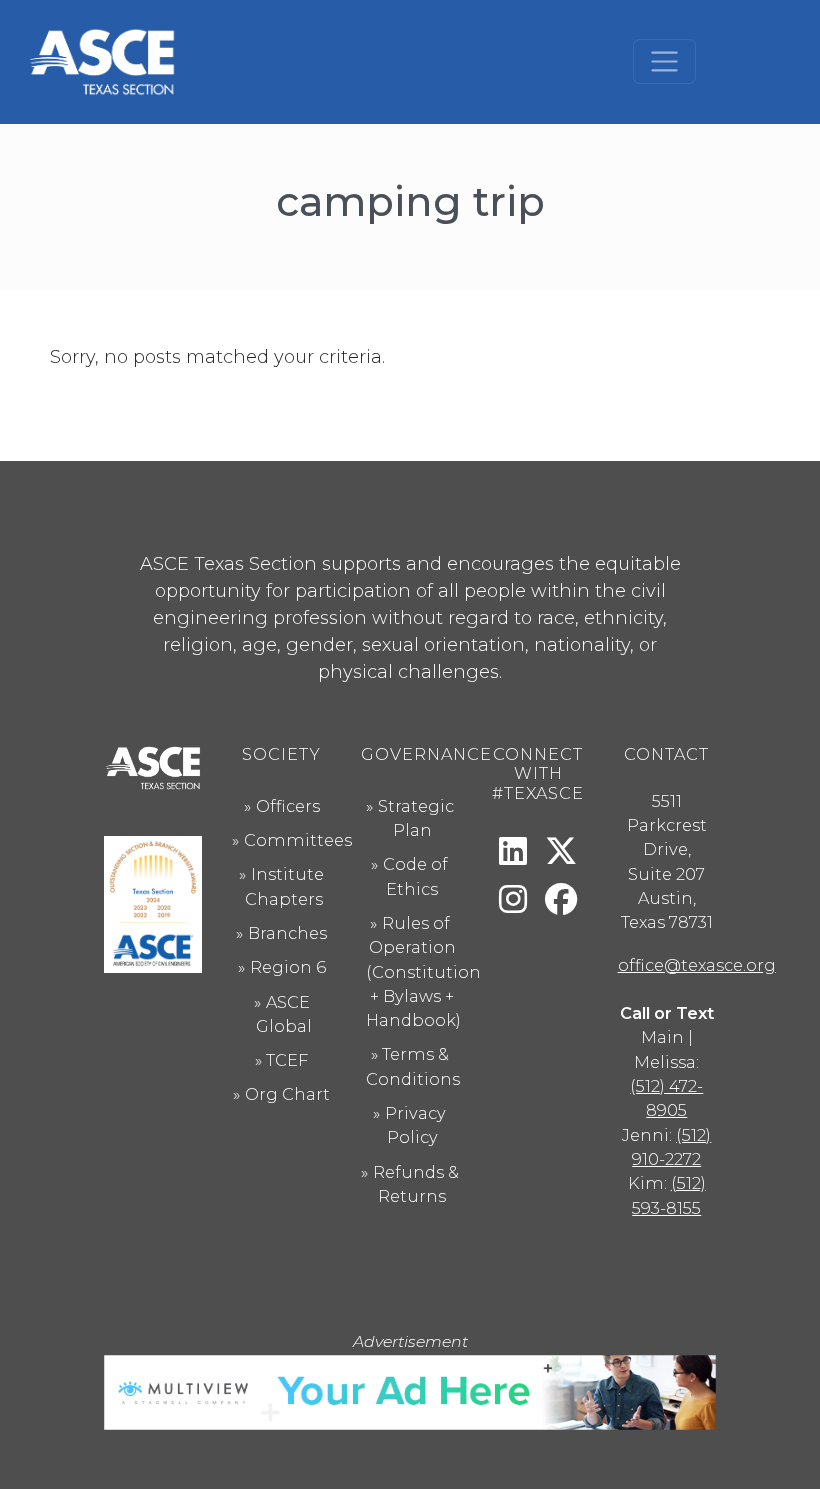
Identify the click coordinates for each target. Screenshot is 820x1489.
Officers (288, 806)
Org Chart (287, 1094)
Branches (287, 933)
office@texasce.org (697, 965)
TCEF (287, 1060)
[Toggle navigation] (664, 61)
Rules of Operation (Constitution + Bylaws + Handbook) (423, 971)
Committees (298, 840)
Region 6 (288, 967)
